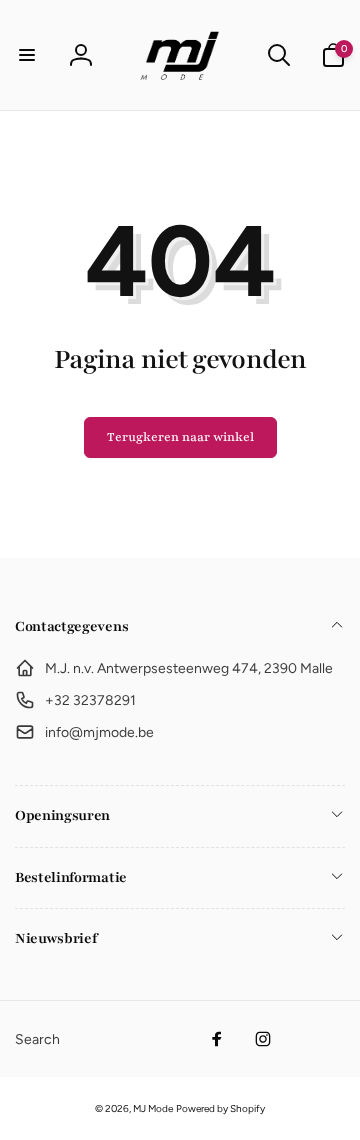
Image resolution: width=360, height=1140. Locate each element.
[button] (27, 55)
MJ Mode (153, 1108)
